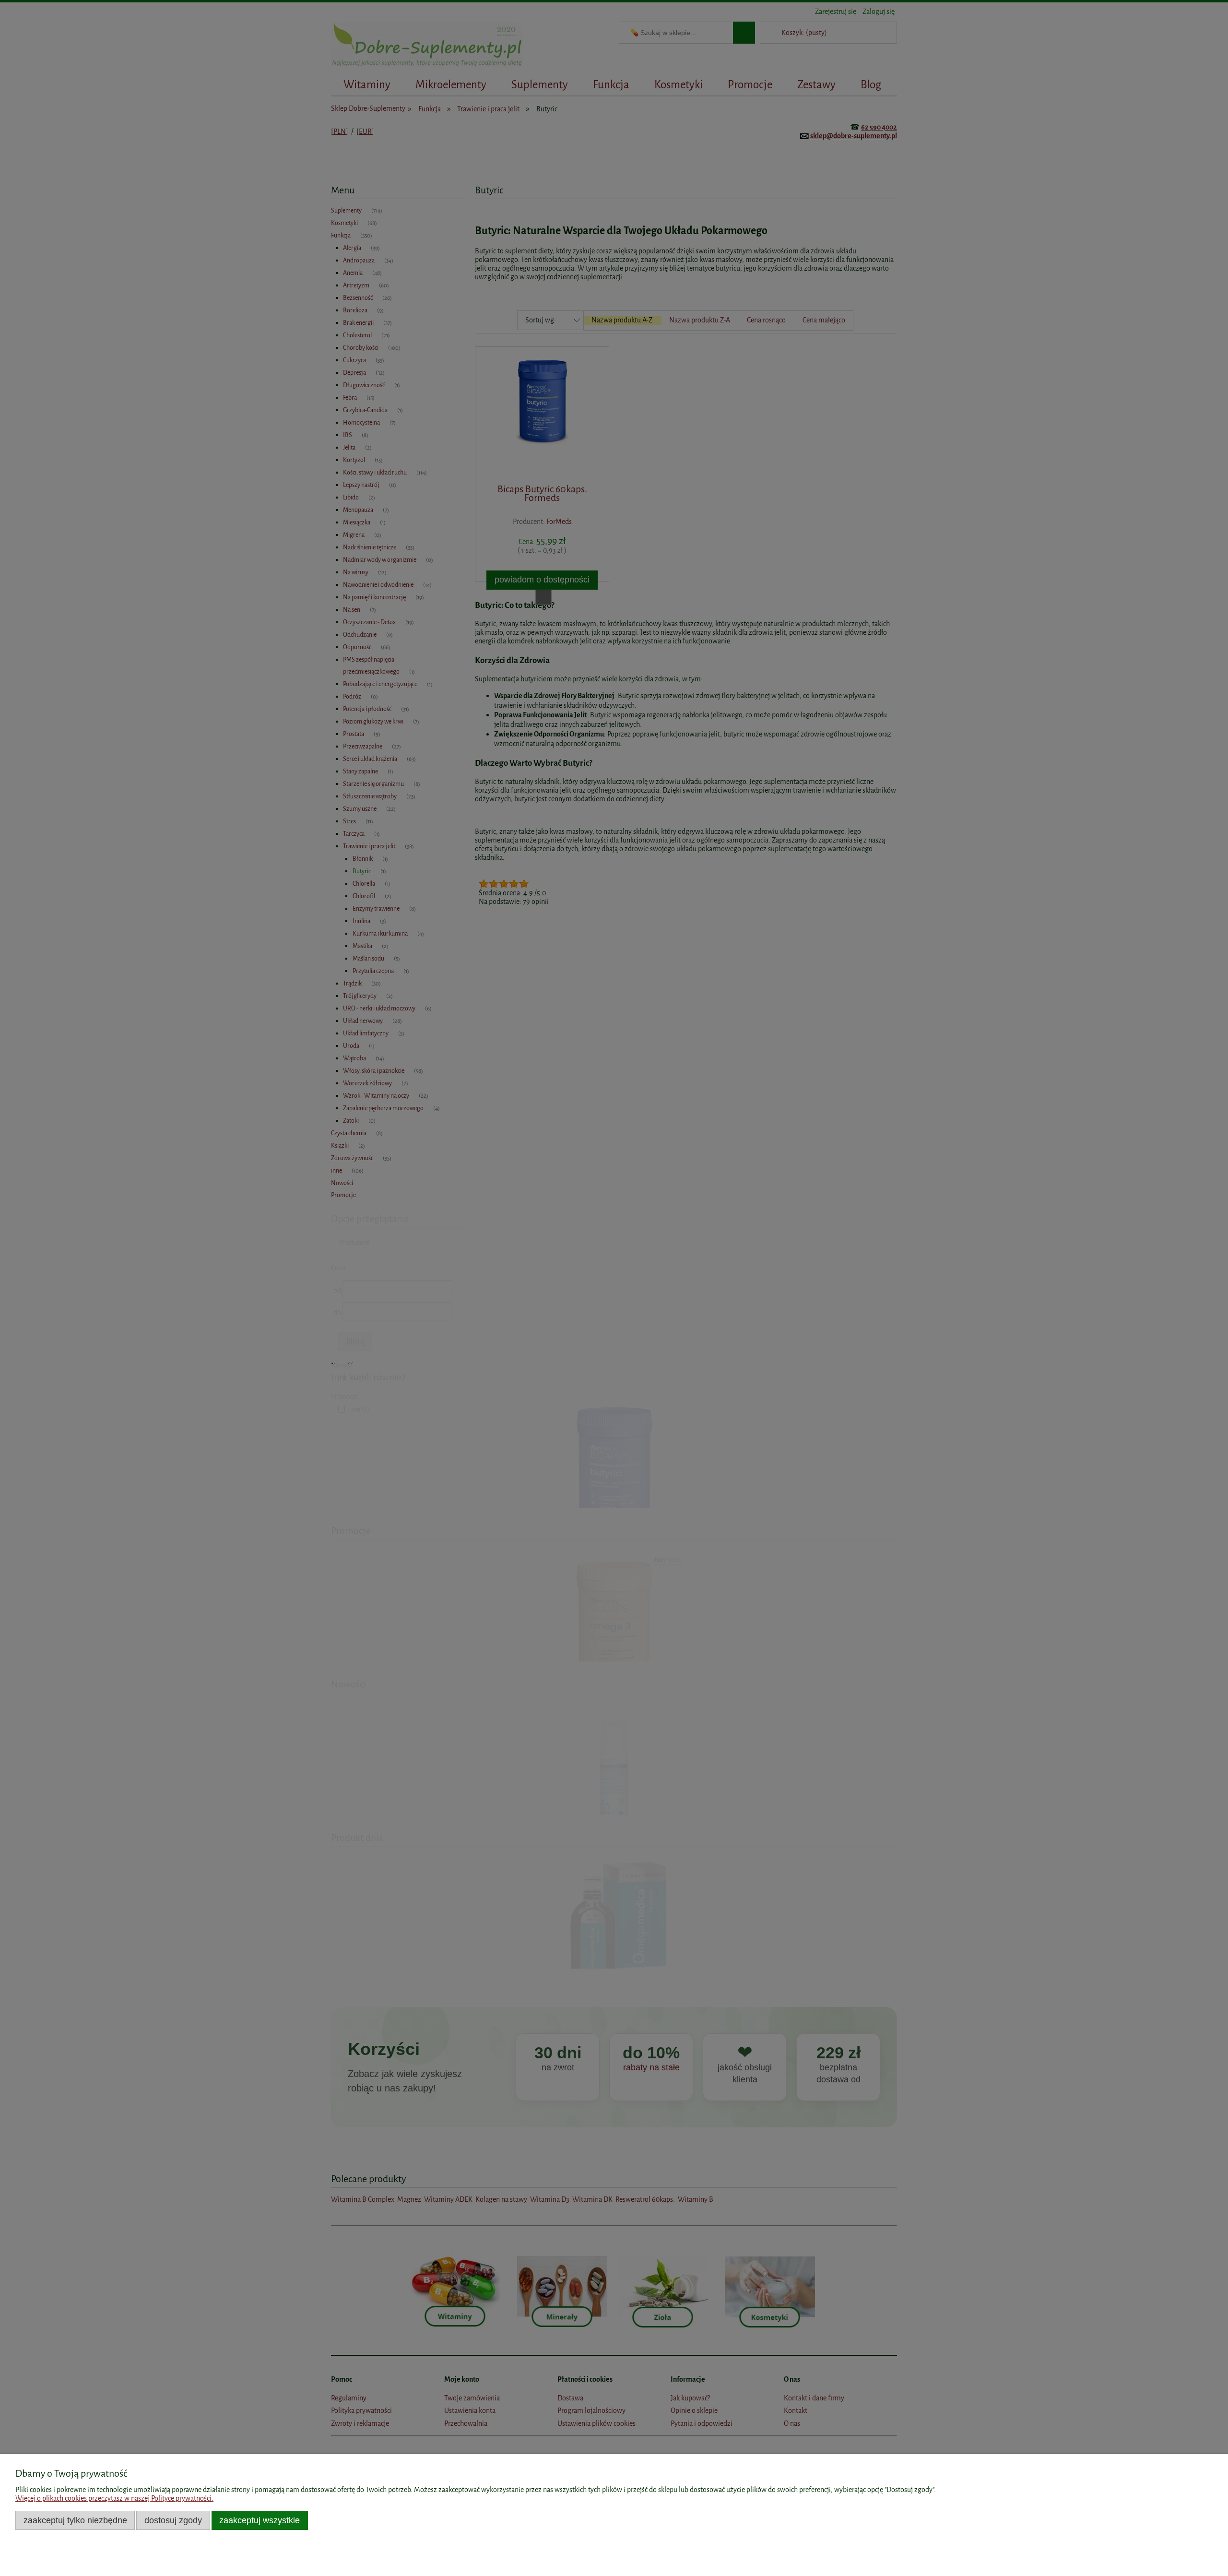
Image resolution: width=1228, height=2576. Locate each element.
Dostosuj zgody (173, 2520)
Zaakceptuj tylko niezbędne (75, 2520)
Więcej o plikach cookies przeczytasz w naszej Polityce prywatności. (114, 2499)
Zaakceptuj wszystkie (260, 2520)
